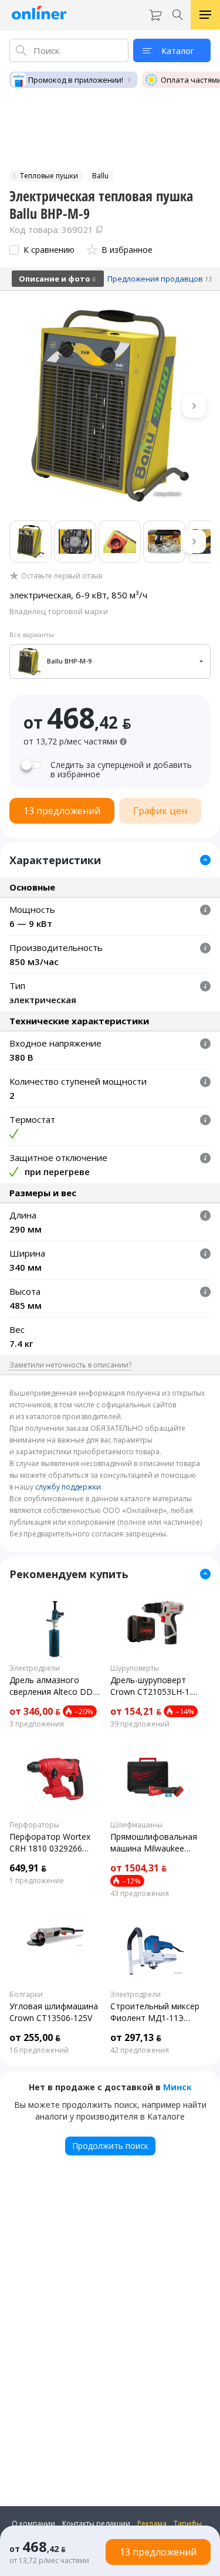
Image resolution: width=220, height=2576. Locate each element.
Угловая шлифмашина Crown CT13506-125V (54, 2012)
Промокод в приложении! (76, 80)
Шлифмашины (136, 1825)
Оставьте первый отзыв (62, 576)
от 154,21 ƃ (136, 1711)
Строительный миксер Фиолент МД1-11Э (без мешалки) (155, 2012)
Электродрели (35, 1668)
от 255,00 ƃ (35, 2037)
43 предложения (140, 1894)
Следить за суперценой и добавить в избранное (121, 770)
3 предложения (37, 1724)
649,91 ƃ (28, 1868)
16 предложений (39, 2050)
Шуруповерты (135, 1668)
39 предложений (140, 1724)
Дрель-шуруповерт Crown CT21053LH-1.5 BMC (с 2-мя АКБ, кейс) (153, 1686)
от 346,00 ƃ (35, 1711)
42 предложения (140, 2050)
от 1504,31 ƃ (138, 1868)
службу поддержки (68, 1487)
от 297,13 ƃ (136, 2037)
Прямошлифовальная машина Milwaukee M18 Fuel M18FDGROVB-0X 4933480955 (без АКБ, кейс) (154, 1843)
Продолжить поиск (110, 2146)
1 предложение (37, 1881)
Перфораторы (34, 1825)
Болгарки (26, 1995)
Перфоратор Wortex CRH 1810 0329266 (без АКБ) (50, 1843)
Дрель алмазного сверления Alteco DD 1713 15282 (51, 1686)
